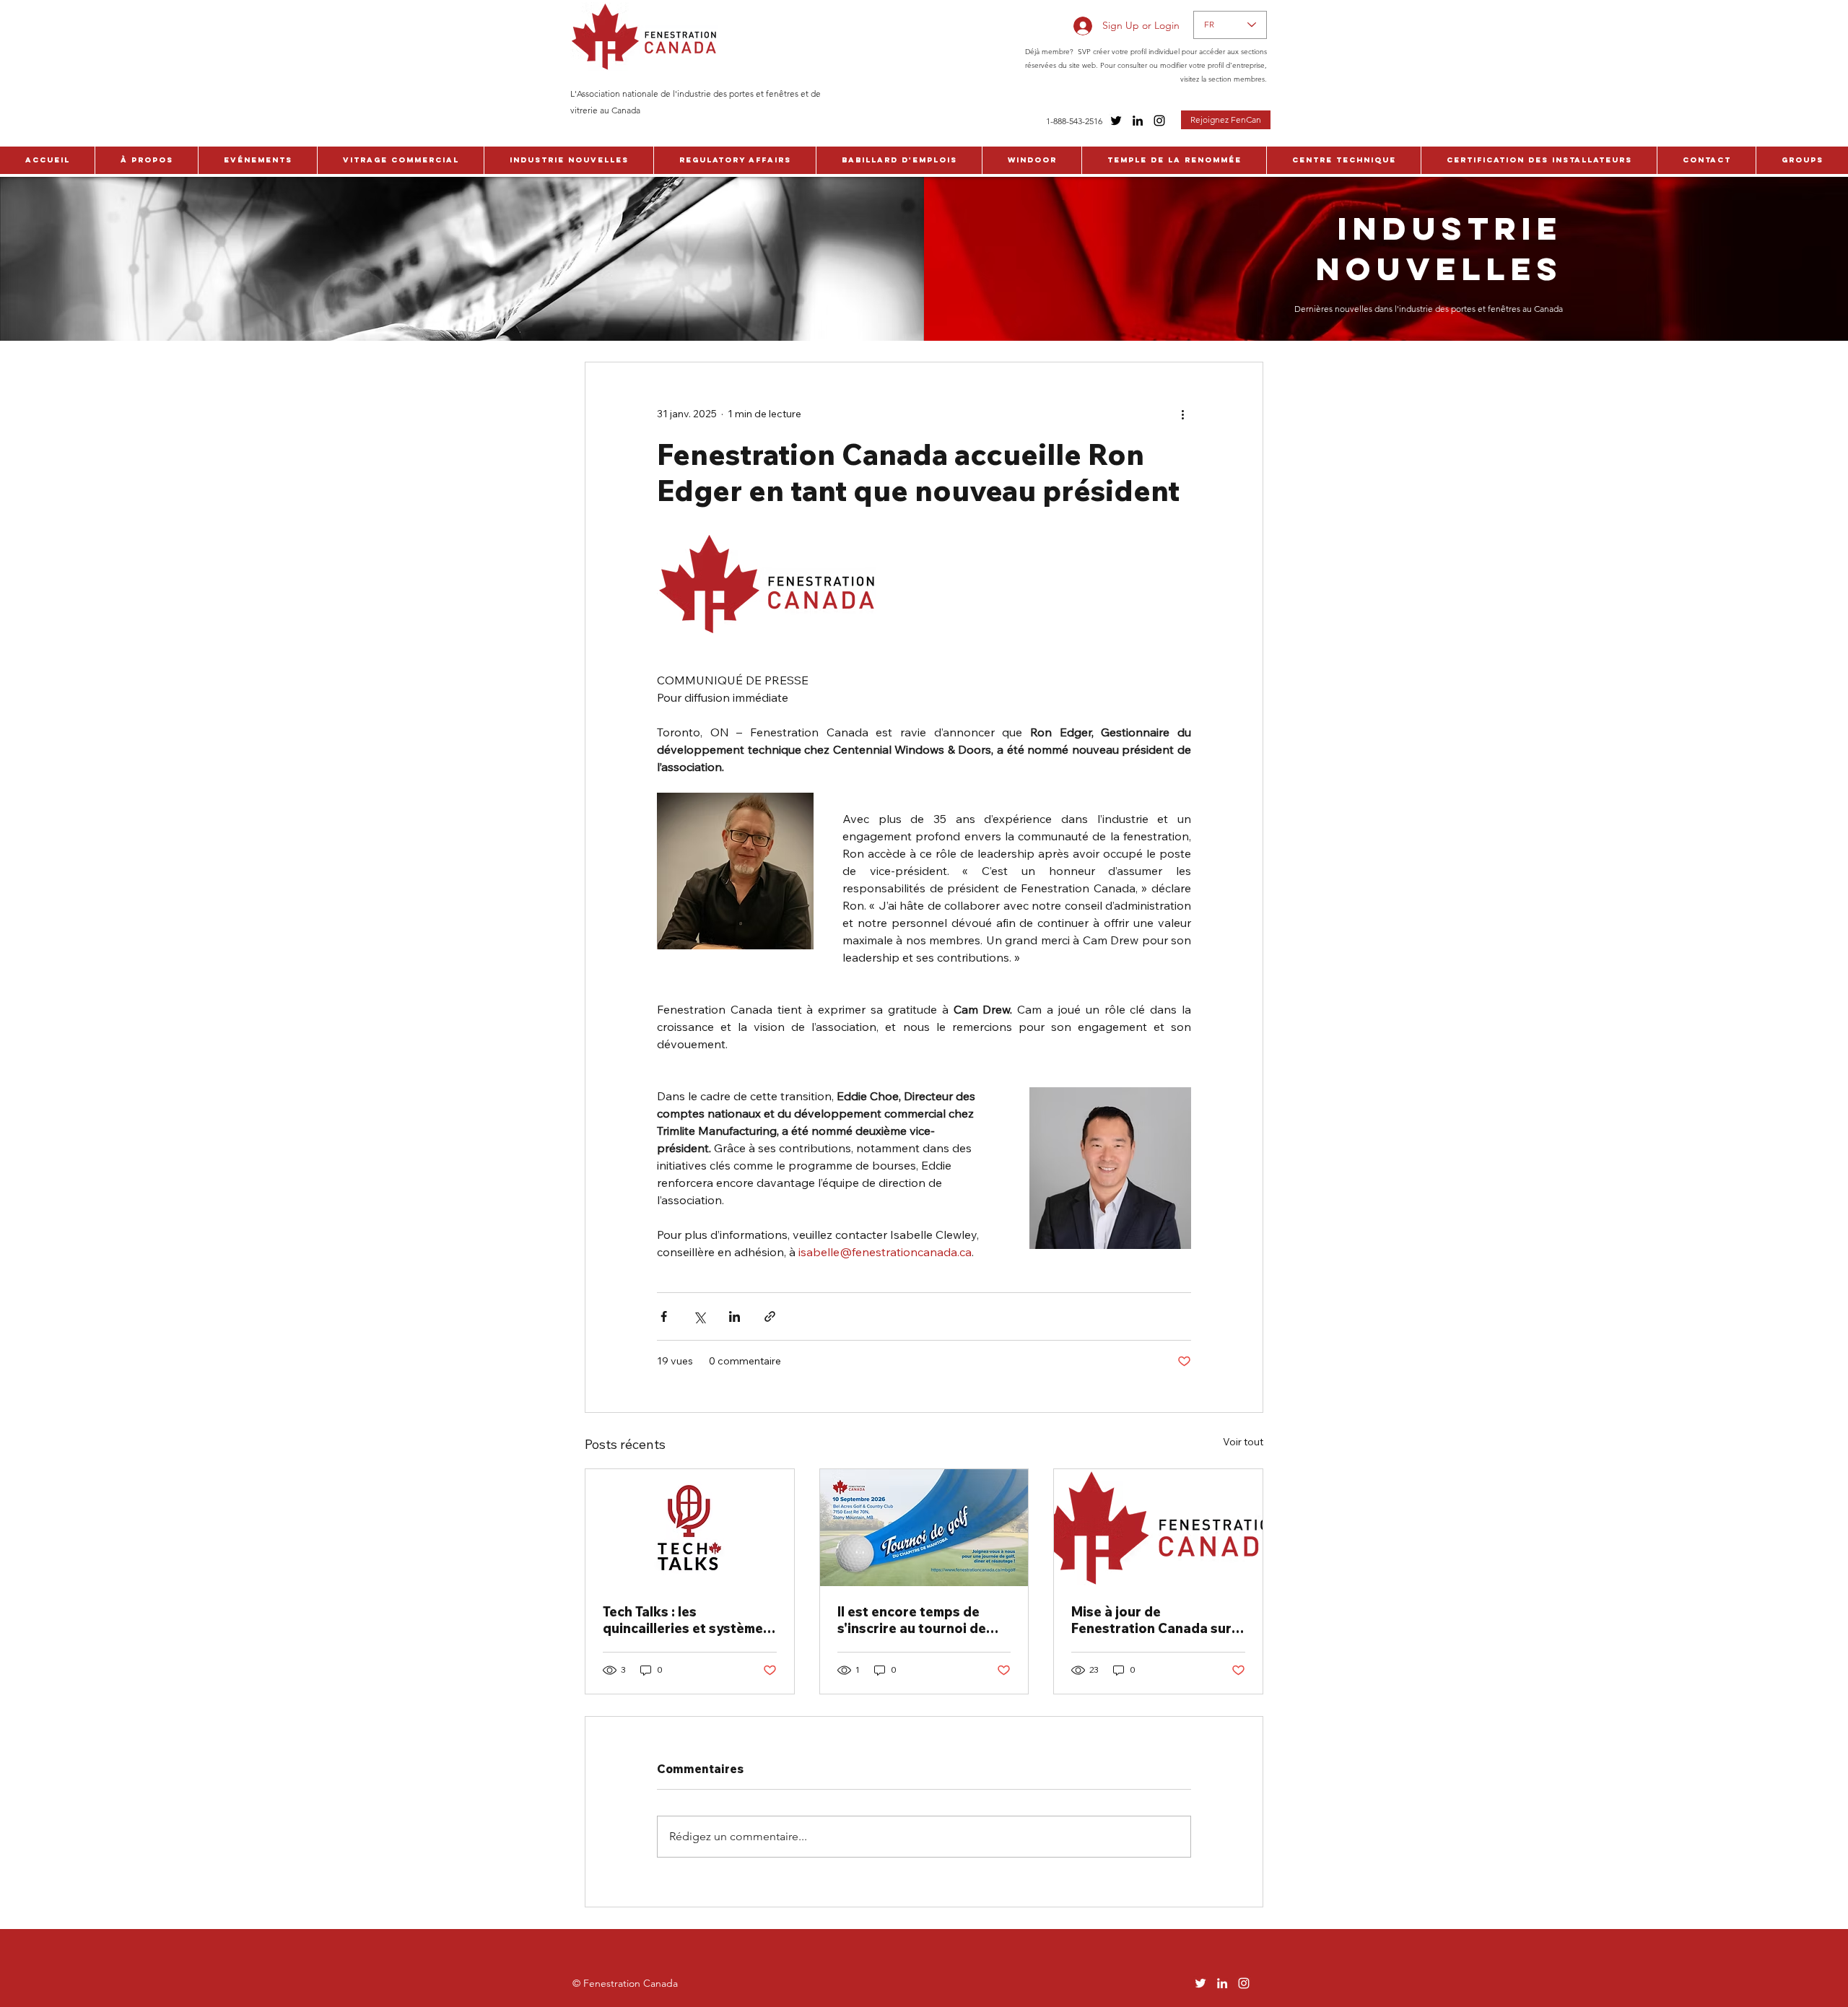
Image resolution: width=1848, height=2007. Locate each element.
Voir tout (1243, 1442)
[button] (146, 160)
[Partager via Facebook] (664, 1316)
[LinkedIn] (1138, 121)
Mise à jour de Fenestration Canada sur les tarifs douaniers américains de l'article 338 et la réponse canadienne (1155, 1620)
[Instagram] (1159, 121)
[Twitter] (1116, 121)
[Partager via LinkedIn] (735, 1316)
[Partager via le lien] (770, 1316)
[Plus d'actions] (1182, 414)
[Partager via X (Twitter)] (699, 1316)
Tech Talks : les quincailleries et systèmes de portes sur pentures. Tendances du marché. (687, 1620)
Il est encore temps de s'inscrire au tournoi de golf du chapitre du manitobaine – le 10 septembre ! (912, 1620)
